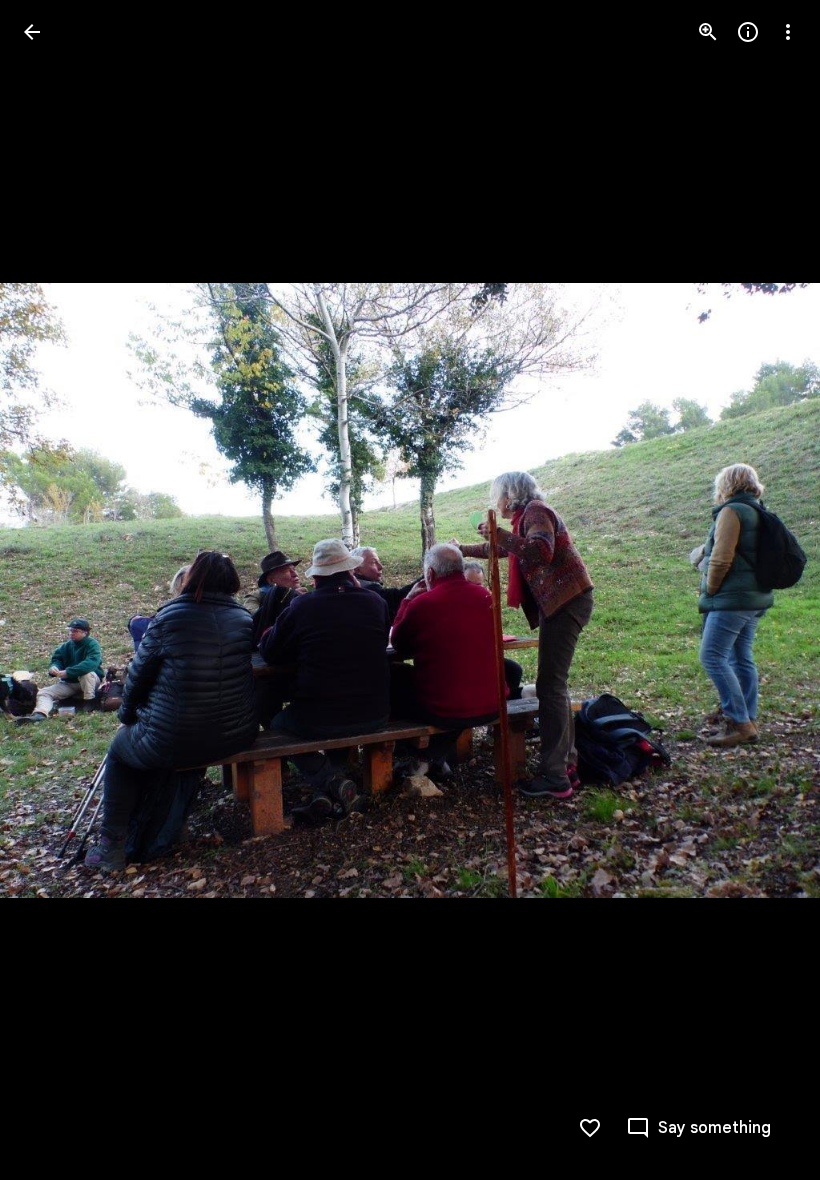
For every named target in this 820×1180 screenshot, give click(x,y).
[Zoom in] (708, 32)
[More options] (788, 32)
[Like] (590, 1128)
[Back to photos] (32, 32)
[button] (56, 590)
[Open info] (748, 32)
